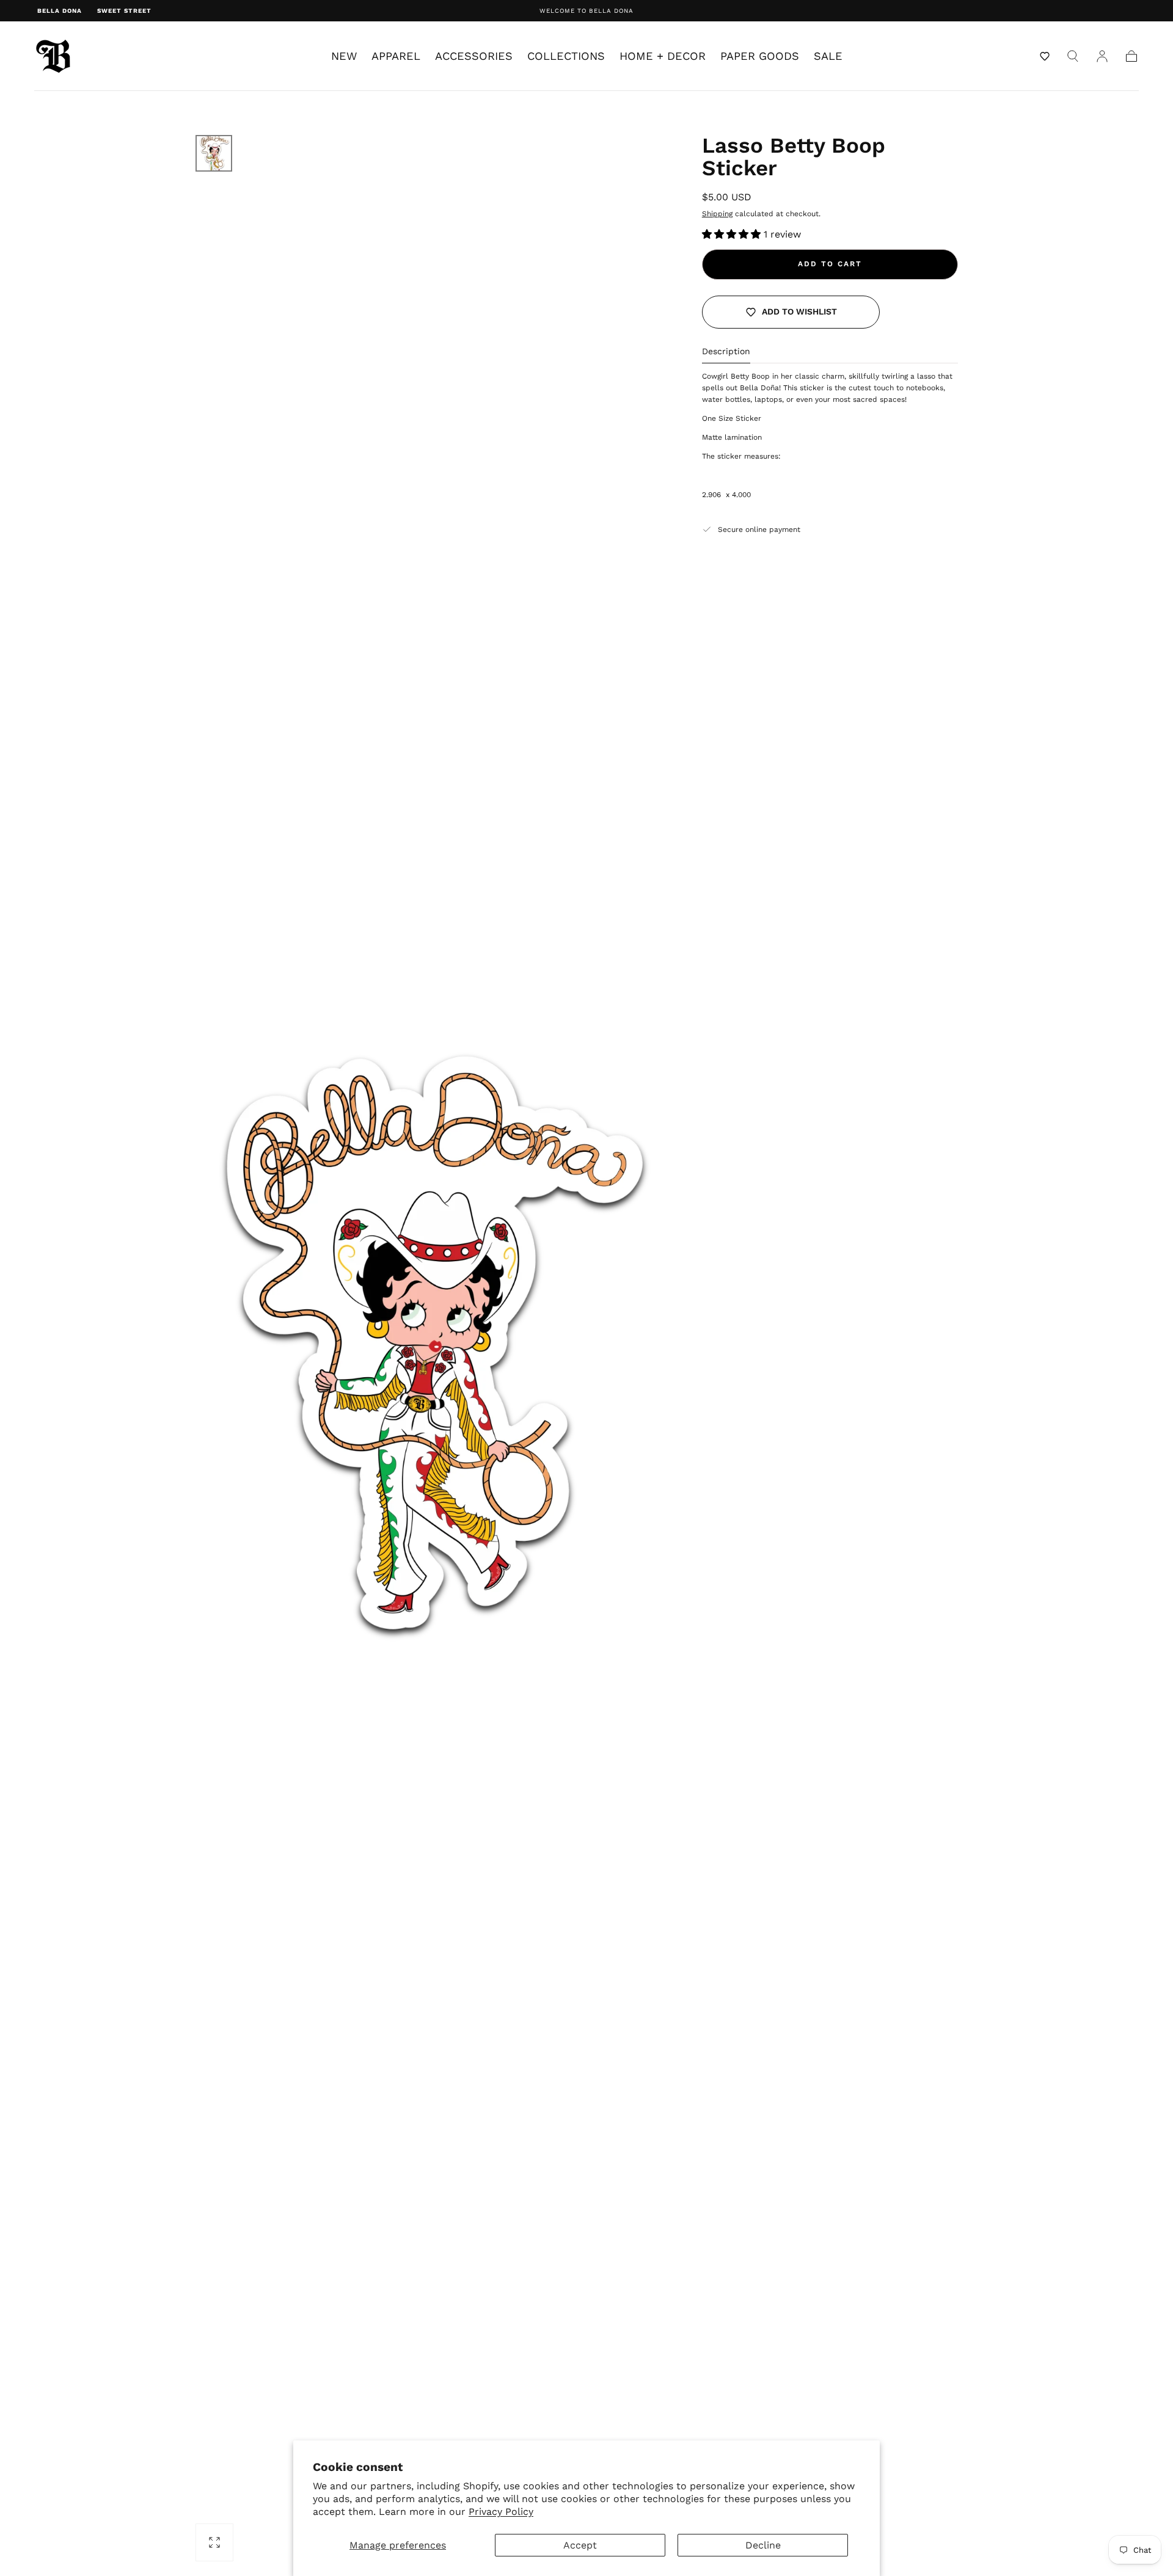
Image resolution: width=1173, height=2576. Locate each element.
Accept (580, 2545)
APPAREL (396, 56)
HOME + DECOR (663, 56)
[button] (1045, 56)
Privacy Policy (501, 2512)
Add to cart (830, 264)
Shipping (717, 214)
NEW (344, 56)
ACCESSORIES (474, 56)
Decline (763, 2545)
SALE (828, 56)
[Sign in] (1102, 56)
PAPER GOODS (760, 56)
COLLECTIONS (566, 56)
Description (726, 351)
